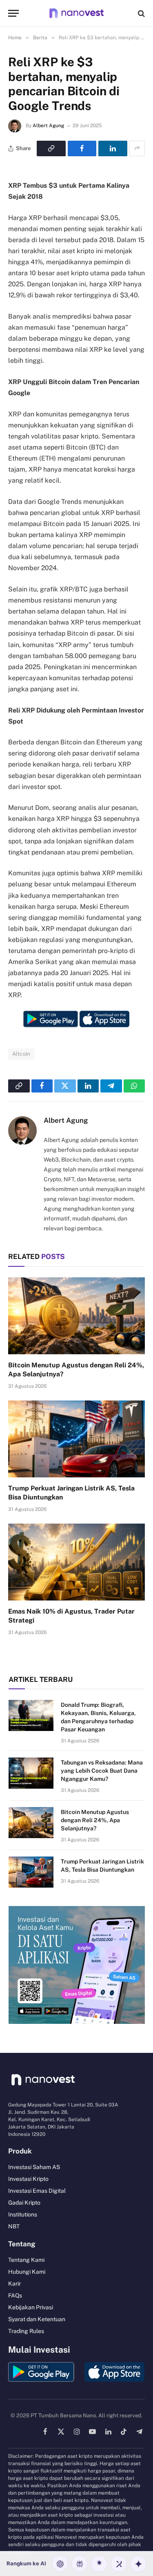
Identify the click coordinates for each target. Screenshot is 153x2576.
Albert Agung (48, 126)
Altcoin (21, 1054)
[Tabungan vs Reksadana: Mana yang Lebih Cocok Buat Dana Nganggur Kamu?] (31, 1773)
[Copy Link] (51, 148)
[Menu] (13, 13)
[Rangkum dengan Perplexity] (80, 2564)
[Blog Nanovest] (76, 13)
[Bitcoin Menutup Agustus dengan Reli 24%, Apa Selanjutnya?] (76, 1316)
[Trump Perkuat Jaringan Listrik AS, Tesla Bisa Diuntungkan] (76, 1439)
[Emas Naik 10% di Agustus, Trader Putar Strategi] (76, 1562)
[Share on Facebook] (82, 148)
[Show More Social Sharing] (137, 148)
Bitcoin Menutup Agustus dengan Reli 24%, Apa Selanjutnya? (95, 1820)
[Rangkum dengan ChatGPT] (60, 2564)
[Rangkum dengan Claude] (99, 2564)
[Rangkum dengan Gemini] (138, 2564)
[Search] (141, 13)
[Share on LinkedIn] (113, 148)
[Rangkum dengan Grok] (119, 2564)
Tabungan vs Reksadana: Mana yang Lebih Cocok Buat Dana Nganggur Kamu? (102, 1771)
